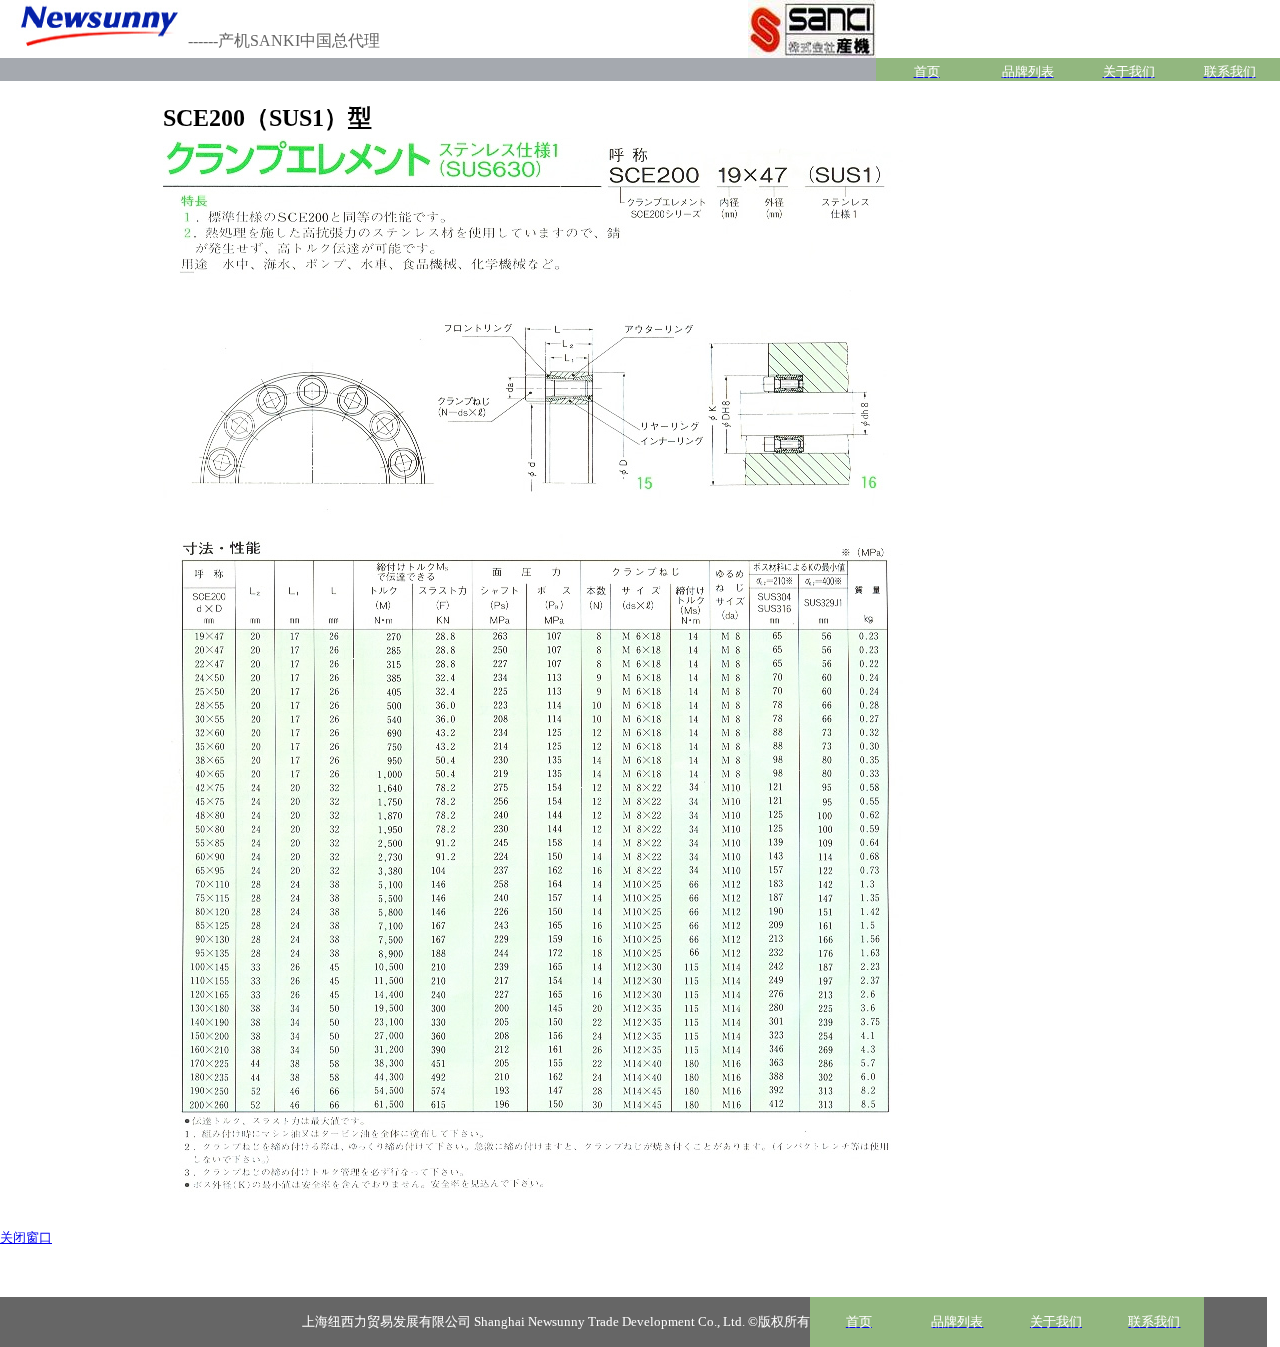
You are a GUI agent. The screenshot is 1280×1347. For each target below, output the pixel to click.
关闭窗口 (26, 1237)
